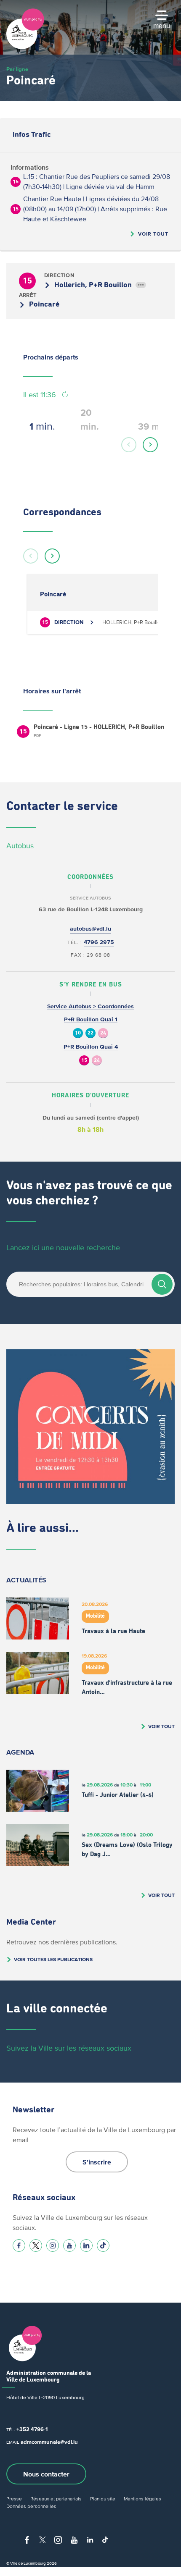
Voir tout (153, 234)
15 (84, 1061)
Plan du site (103, 2499)
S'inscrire (97, 2162)
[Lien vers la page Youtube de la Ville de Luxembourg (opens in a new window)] (69, 2245)
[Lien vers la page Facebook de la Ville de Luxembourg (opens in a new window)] (19, 2245)
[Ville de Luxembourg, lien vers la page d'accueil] (25, 47)
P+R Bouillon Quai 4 (91, 1047)
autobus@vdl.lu (90, 929)
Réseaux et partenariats (56, 2499)
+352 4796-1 (32, 2429)
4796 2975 (99, 942)
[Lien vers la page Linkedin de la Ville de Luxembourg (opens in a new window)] (86, 2245)
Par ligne (17, 69)
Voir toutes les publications (53, 1959)
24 (103, 1033)
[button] (129, 445)
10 (78, 1033)
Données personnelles (31, 2506)
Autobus (20, 846)
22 (90, 1033)
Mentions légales (142, 2499)
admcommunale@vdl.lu (49, 2442)
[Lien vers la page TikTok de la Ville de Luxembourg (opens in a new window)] (103, 2245)
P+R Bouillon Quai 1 (91, 1019)
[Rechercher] (162, 1284)
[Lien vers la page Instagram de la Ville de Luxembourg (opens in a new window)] (53, 2245)
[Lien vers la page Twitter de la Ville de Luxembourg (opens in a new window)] (36, 2245)
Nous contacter (46, 2474)
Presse (14, 2499)
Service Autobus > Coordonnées (90, 1006)
